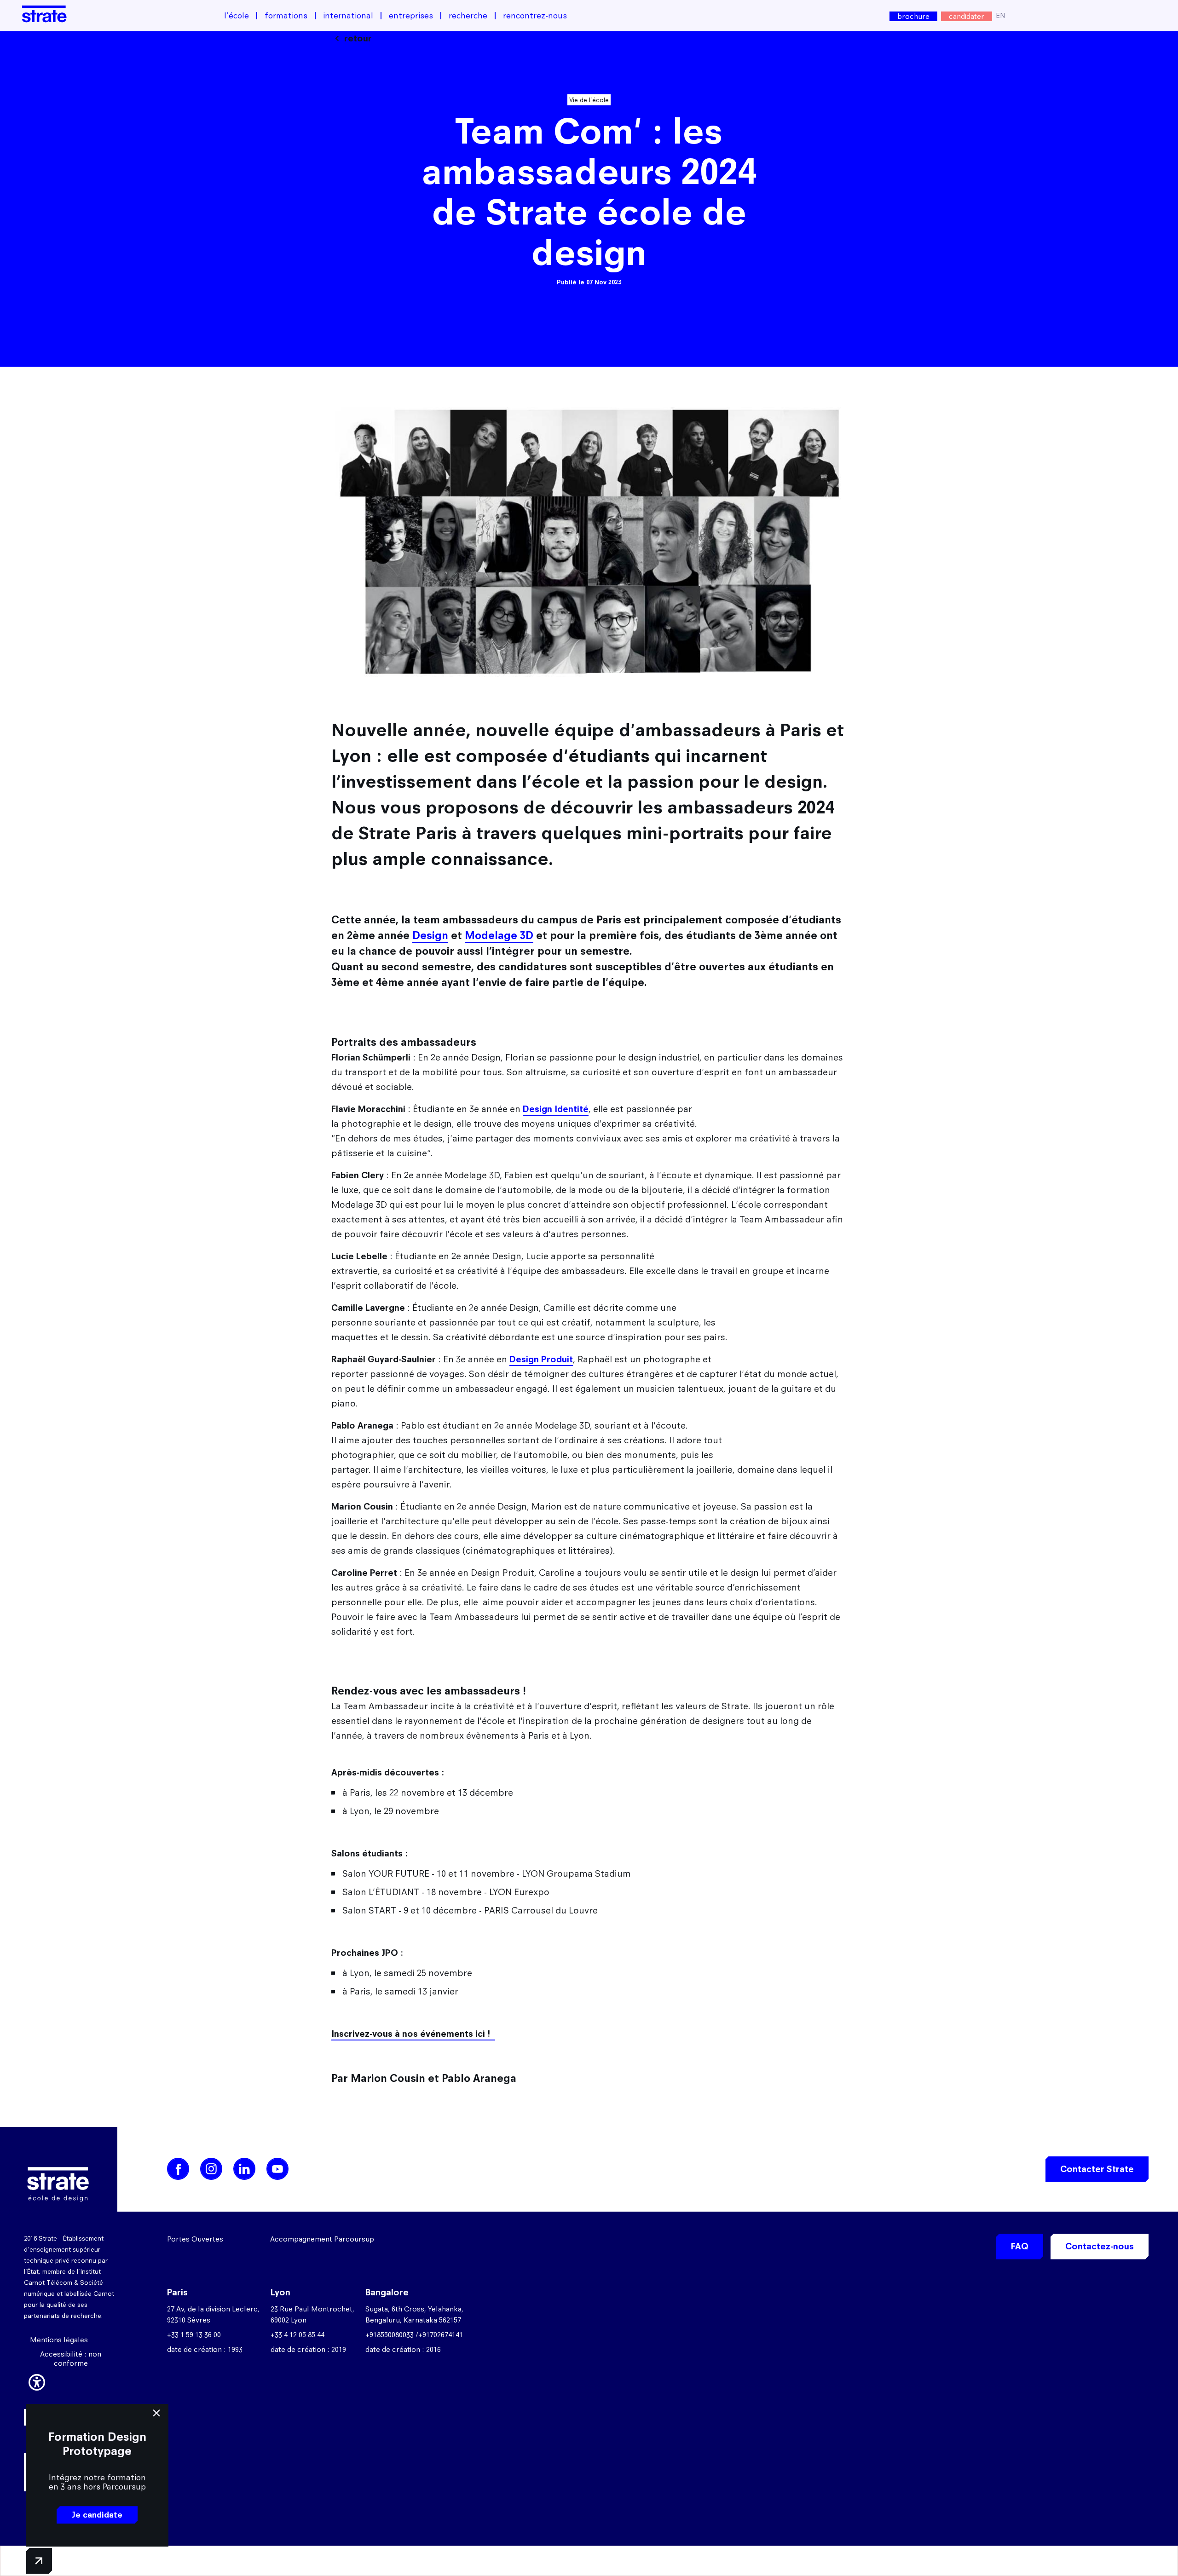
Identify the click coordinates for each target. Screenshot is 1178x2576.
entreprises (411, 16)
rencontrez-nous (535, 16)
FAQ (1020, 2246)
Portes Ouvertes (195, 2239)
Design (430, 935)
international (348, 16)
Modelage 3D (499, 935)
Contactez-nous (1100, 2246)
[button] (37, 2380)
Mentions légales (59, 2340)
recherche (468, 16)
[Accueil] (44, 14)
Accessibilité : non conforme (71, 2359)
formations (286, 16)
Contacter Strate (1097, 2169)
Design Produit (541, 1359)
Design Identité (556, 1109)
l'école (237, 16)
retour (358, 38)
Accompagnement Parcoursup (322, 2239)
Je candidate (97, 2515)
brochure (913, 16)
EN (1001, 15)
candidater (967, 16)
